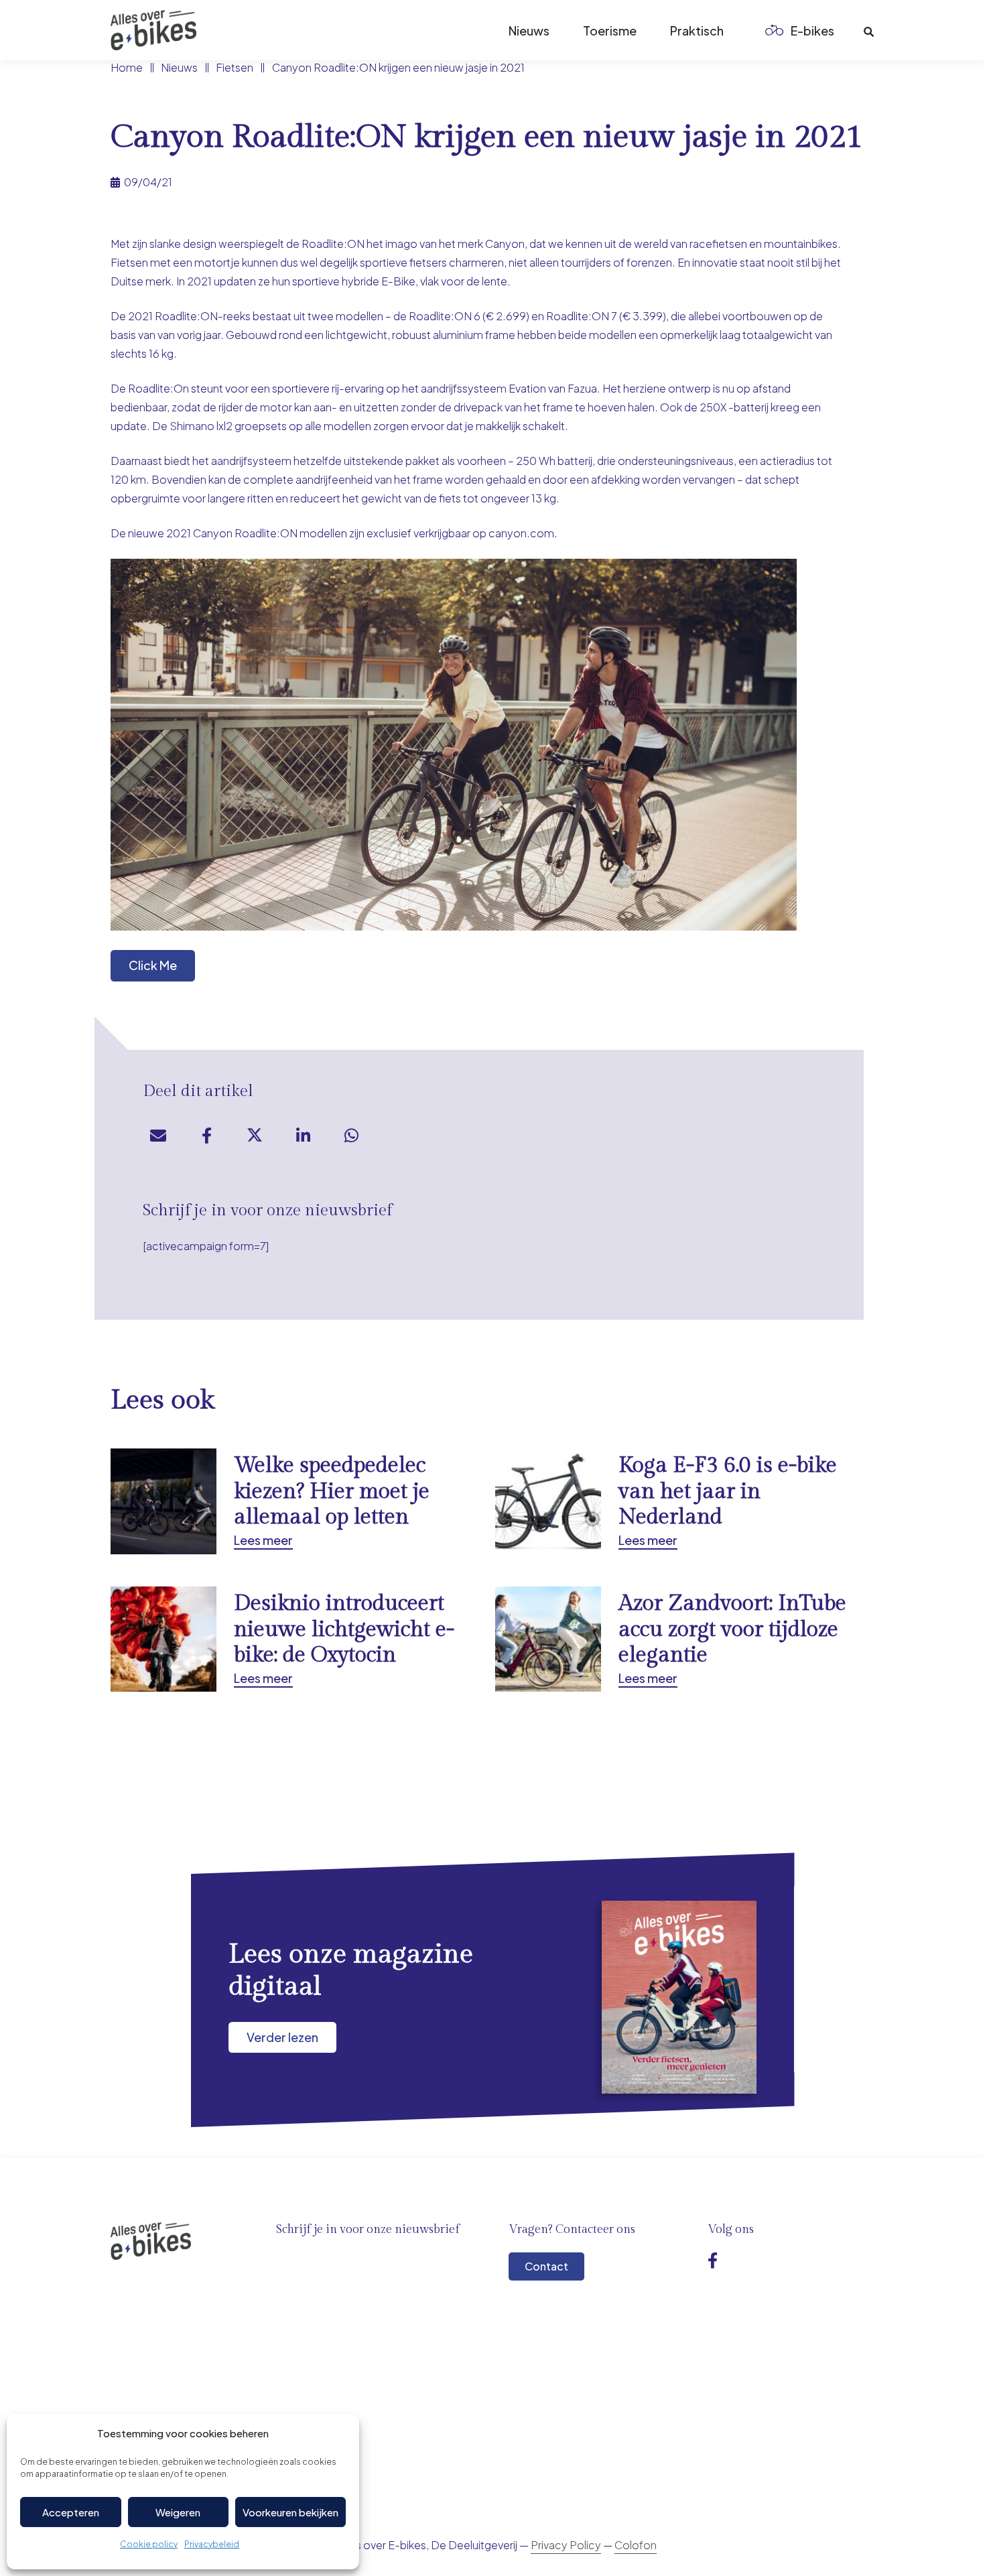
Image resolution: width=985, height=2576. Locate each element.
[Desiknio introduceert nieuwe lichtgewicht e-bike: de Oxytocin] (287, 1639)
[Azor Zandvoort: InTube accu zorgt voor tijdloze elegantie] (671, 1639)
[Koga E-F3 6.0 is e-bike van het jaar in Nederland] (671, 1501)
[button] (845, 30)
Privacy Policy (566, 2545)
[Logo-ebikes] (153, 30)
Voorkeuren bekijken (290, 2512)
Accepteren (71, 2512)
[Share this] (206, 1136)
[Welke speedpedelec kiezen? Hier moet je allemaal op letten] (287, 1501)
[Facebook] (713, 2260)
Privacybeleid (212, 2544)
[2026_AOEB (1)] (679, 1997)
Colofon (636, 2545)
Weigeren (178, 2512)
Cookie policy (149, 2544)
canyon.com (521, 533)
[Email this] (158, 1136)
